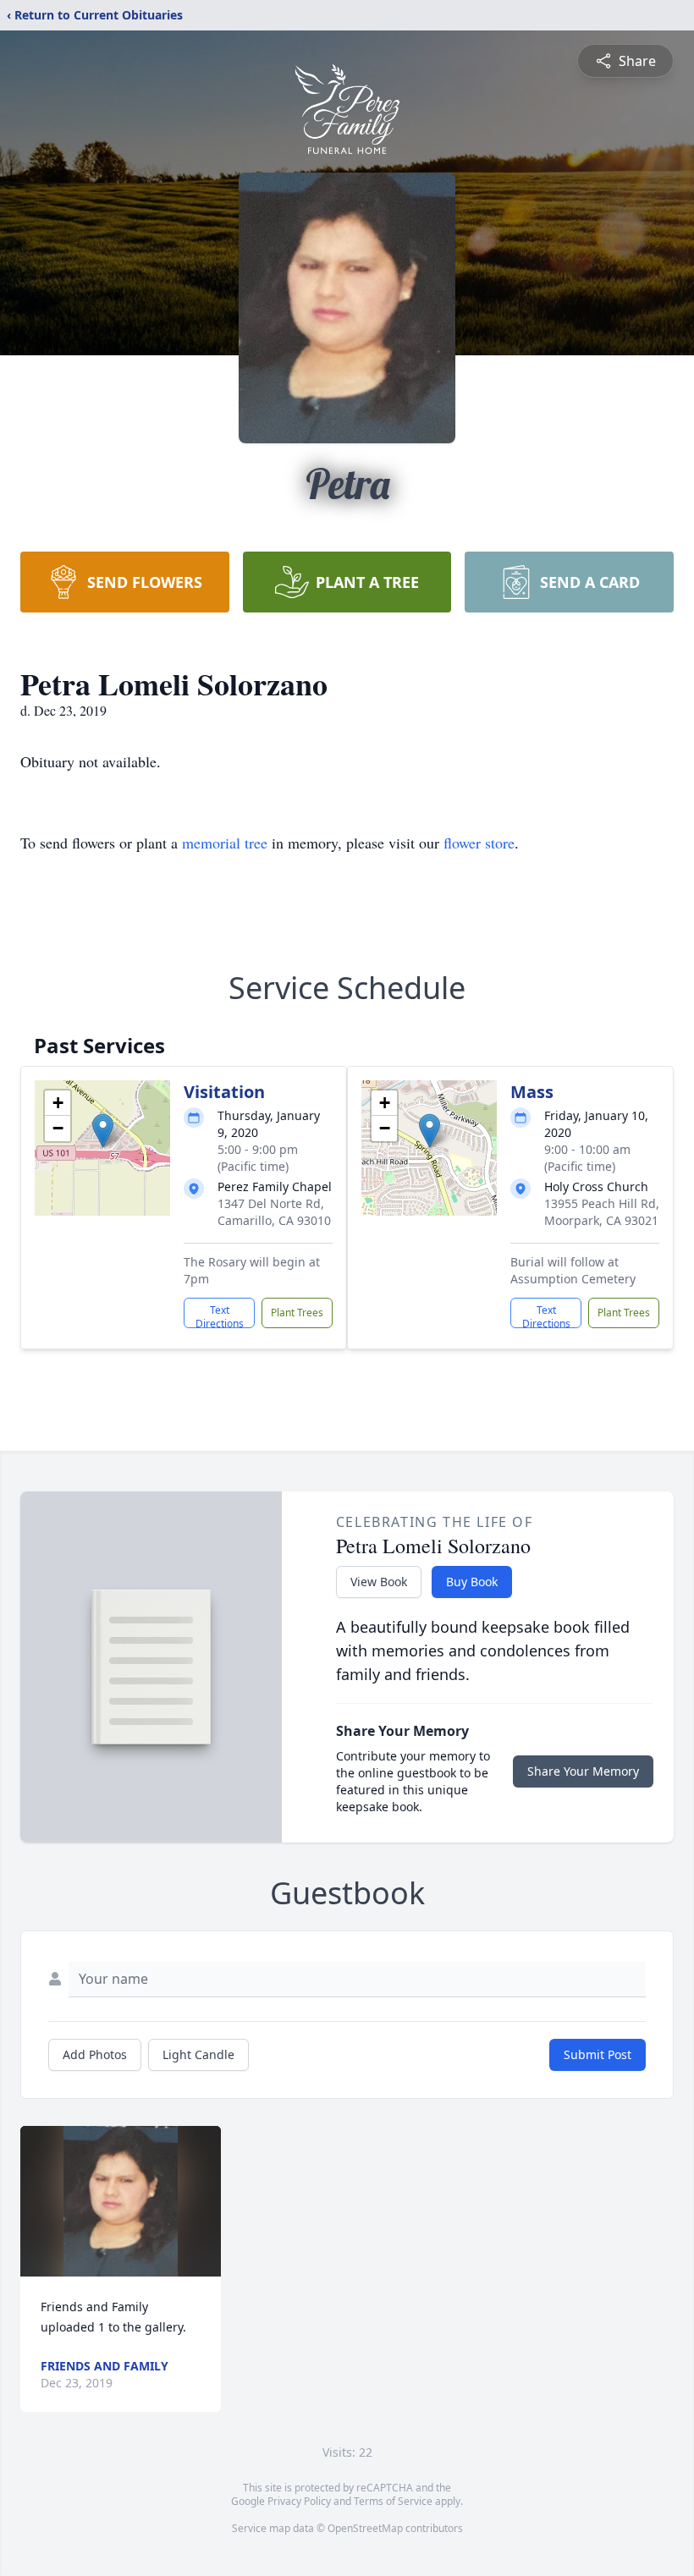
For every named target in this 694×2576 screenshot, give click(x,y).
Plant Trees (297, 1313)
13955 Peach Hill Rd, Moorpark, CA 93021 (602, 1212)
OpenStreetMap (365, 2528)
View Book (379, 1582)
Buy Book (472, 1582)
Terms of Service (393, 2501)
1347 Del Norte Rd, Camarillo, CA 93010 (274, 1212)
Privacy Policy (299, 2501)
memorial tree (225, 843)
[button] (103, 1131)
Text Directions (220, 1315)
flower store (479, 843)
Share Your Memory (583, 1771)
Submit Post (598, 2054)
